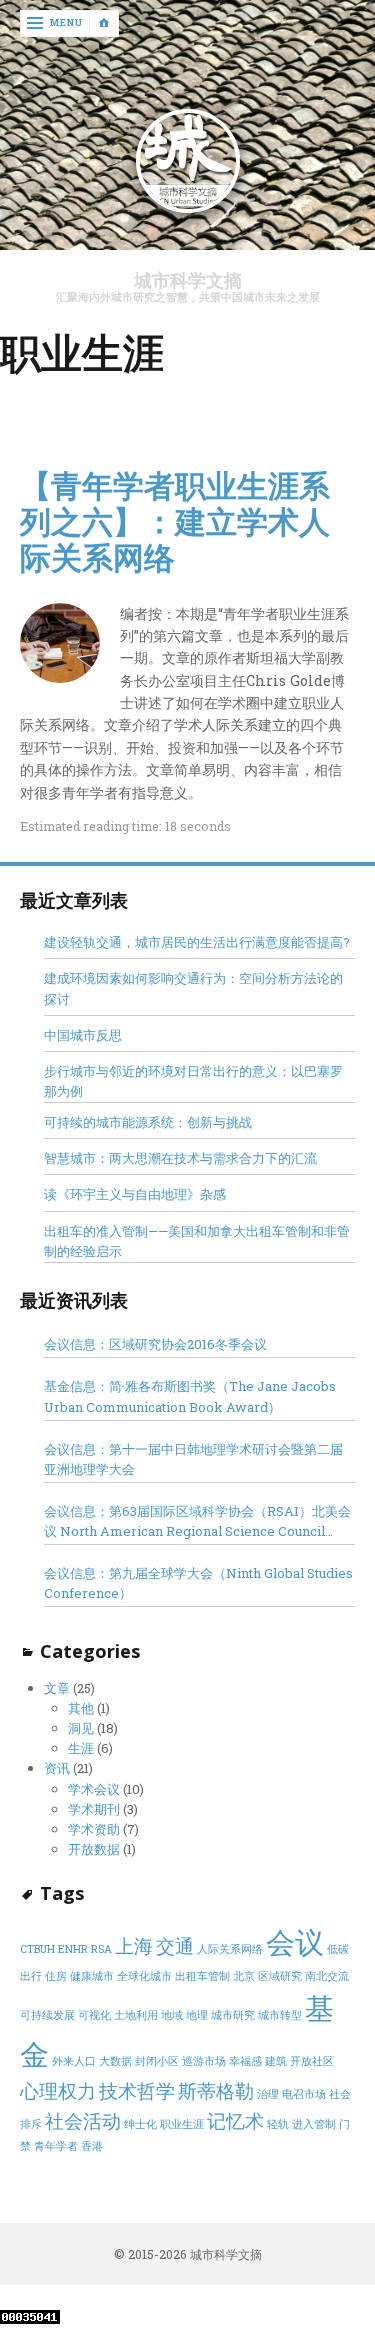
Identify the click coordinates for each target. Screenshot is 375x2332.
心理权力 (58, 2090)
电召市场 (304, 2094)
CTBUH (37, 1949)
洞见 (81, 1728)
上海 (134, 1945)
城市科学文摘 (188, 280)
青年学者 (56, 2146)
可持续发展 (47, 2015)
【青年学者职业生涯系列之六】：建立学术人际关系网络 (175, 521)
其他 (81, 1708)
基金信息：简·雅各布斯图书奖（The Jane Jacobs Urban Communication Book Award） (190, 1396)
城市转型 (280, 2015)
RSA (101, 1949)
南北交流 (327, 1976)
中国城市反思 (83, 1035)
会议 (295, 1941)
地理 (197, 2015)
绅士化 (140, 2124)
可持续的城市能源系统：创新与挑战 (148, 1122)
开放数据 (94, 1849)
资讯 (57, 1768)
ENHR (73, 1949)
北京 (244, 1976)
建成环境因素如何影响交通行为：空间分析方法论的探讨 (193, 988)
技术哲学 (137, 2090)
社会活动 (83, 2120)
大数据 (115, 2061)
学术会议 (94, 1789)
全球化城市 (144, 1976)
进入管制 (314, 2124)
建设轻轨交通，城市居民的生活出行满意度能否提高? (197, 942)
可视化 (94, 2015)
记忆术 (235, 2120)
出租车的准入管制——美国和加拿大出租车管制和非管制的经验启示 (197, 1241)
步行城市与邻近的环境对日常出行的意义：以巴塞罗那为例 (193, 1081)
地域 (172, 2015)
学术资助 (94, 1829)
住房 (56, 1976)
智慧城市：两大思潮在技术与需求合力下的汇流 (180, 1158)
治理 (268, 2094)
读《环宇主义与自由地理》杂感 (135, 1194)
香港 (92, 2146)
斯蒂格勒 (216, 2090)
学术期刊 (94, 1809)
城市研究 (233, 2015)
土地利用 (136, 2015)
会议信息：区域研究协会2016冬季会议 (155, 1344)
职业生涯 (182, 2124)
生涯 (81, 1748)
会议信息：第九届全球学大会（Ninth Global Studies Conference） (198, 1583)
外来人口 (74, 2061)
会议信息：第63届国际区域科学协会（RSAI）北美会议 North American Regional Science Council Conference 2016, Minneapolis (197, 1521)
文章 (57, 1688)
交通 (175, 1945)
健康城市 (92, 1976)
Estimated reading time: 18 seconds (125, 826)
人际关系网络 (230, 1949)
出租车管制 (202, 1976)
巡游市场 (204, 2061)
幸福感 (245, 2061)
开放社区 (312, 2061)
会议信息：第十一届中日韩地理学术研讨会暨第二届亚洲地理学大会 (193, 1459)
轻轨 (278, 2124)
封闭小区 (157, 2061)
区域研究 (280, 1976)
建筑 (276, 2061)
